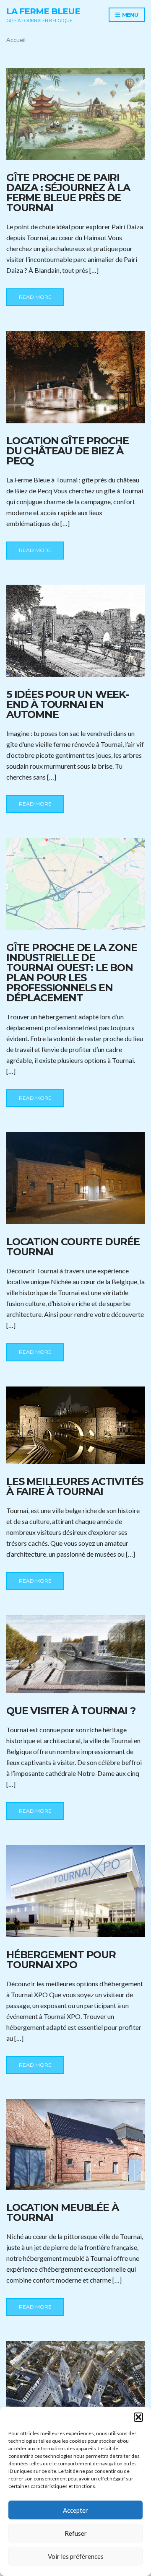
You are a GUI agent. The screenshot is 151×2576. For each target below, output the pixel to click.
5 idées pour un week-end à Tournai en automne (68, 704)
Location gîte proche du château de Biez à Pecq (68, 451)
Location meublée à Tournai (62, 2212)
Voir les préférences (76, 2556)
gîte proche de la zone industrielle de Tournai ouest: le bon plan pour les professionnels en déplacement (72, 973)
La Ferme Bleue (43, 11)
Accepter (75, 2510)
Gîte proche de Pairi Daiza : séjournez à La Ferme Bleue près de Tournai (68, 193)
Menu (129, 15)
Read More (35, 297)
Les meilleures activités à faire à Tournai (75, 1486)
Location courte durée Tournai (73, 1247)
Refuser (76, 2533)
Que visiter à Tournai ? (71, 1711)
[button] (138, 2417)
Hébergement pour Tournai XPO (61, 1960)
